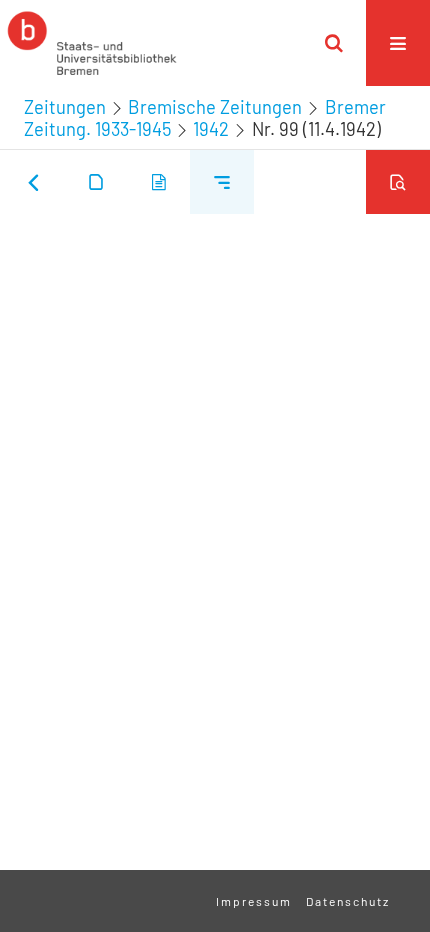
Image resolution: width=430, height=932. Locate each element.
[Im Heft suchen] (398, 182)
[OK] (334, 43)
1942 (211, 129)
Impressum (254, 901)
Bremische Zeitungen (215, 107)
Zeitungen (65, 107)
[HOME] (92, 43)
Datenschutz (348, 901)
